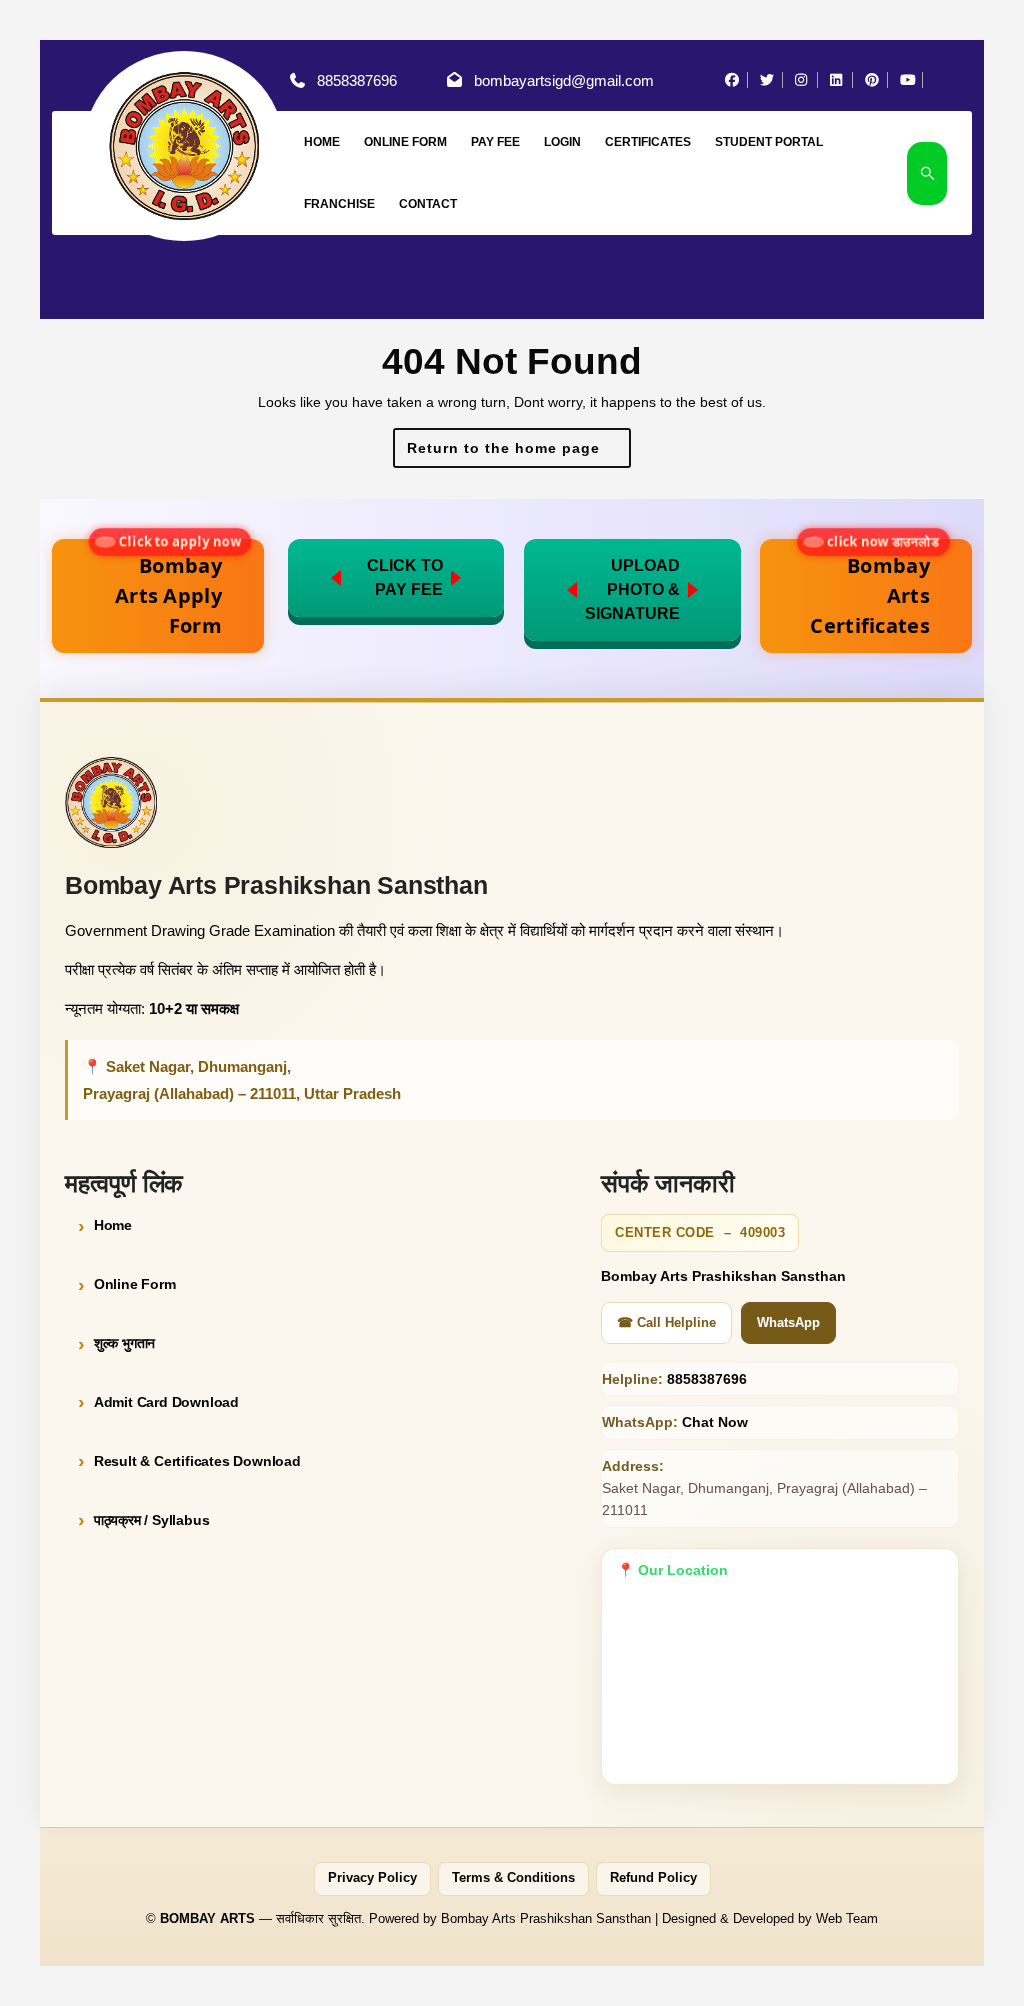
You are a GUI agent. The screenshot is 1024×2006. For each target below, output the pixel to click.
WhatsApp (788, 1322)
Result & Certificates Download (197, 1461)
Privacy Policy (372, 1878)
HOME (322, 142)
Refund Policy (653, 1878)
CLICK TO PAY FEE (405, 577)
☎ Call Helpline (666, 1322)
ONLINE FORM (405, 142)
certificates (648, 142)
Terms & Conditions (513, 1878)
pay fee (495, 142)
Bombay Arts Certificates (872, 589)
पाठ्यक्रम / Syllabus (152, 1520)
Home (113, 1225)
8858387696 (357, 80)
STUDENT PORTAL (769, 142)
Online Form (135, 1284)
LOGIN (562, 142)
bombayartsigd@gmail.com (564, 80)
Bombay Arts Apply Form (176, 589)
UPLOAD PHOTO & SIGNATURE (632, 589)
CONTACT (428, 204)
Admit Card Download (166, 1402)
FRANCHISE (339, 204)
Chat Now (715, 1422)
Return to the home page (519, 453)
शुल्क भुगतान (124, 1343)
